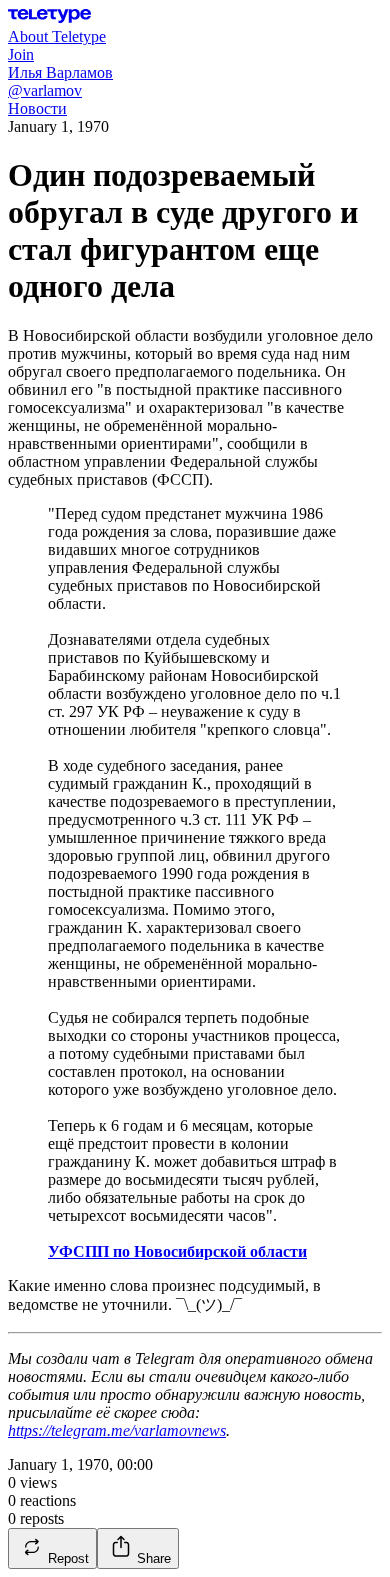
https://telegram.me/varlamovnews (117, 1430)
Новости (37, 108)
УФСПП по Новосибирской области (177, 1251)
